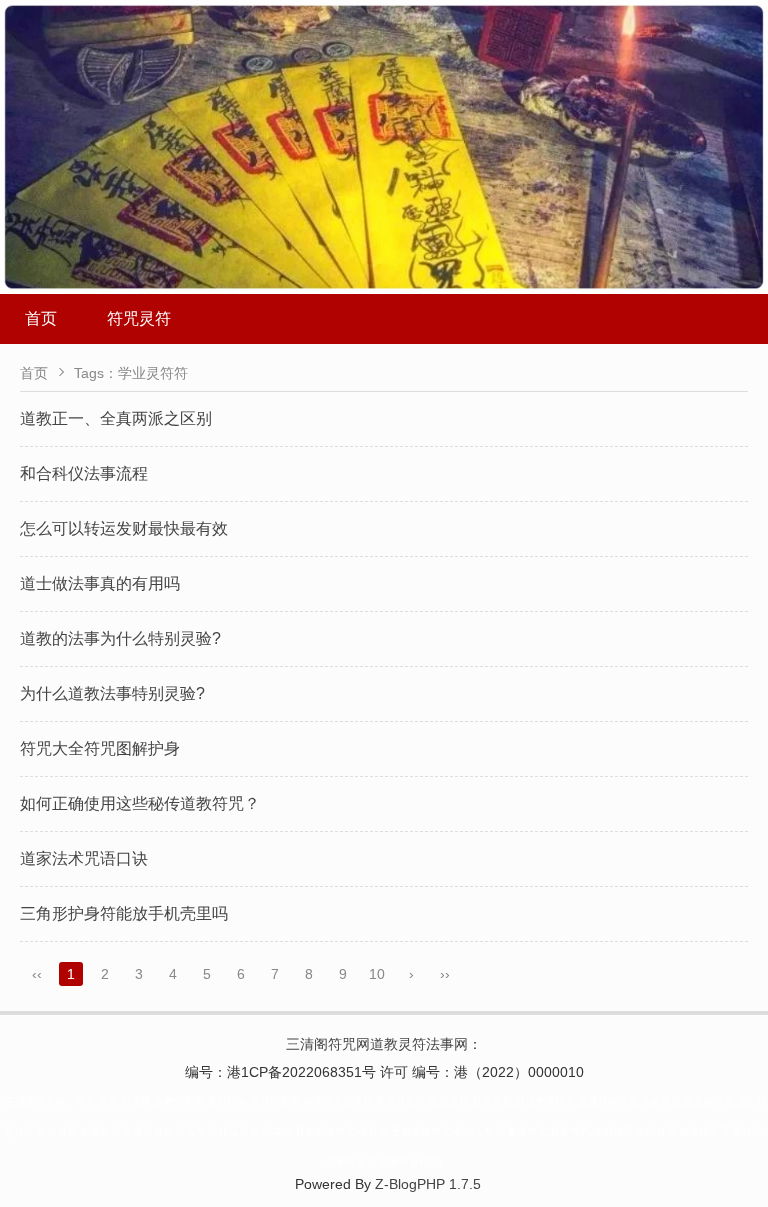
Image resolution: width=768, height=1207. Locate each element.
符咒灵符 (139, 318)
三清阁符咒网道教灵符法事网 (377, 1044)
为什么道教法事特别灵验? (112, 693)
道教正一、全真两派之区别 (116, 418)
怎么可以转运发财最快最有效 (124, 528)
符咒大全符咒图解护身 (100, 748)
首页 (41, 318)
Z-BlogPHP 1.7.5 (428, 1184)
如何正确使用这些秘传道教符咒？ (140, 803)
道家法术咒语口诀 (84, 858)
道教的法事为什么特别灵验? (120, 638)
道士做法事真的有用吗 (100, 583)
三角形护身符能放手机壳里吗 (124, 913)
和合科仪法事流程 (84, 473)
